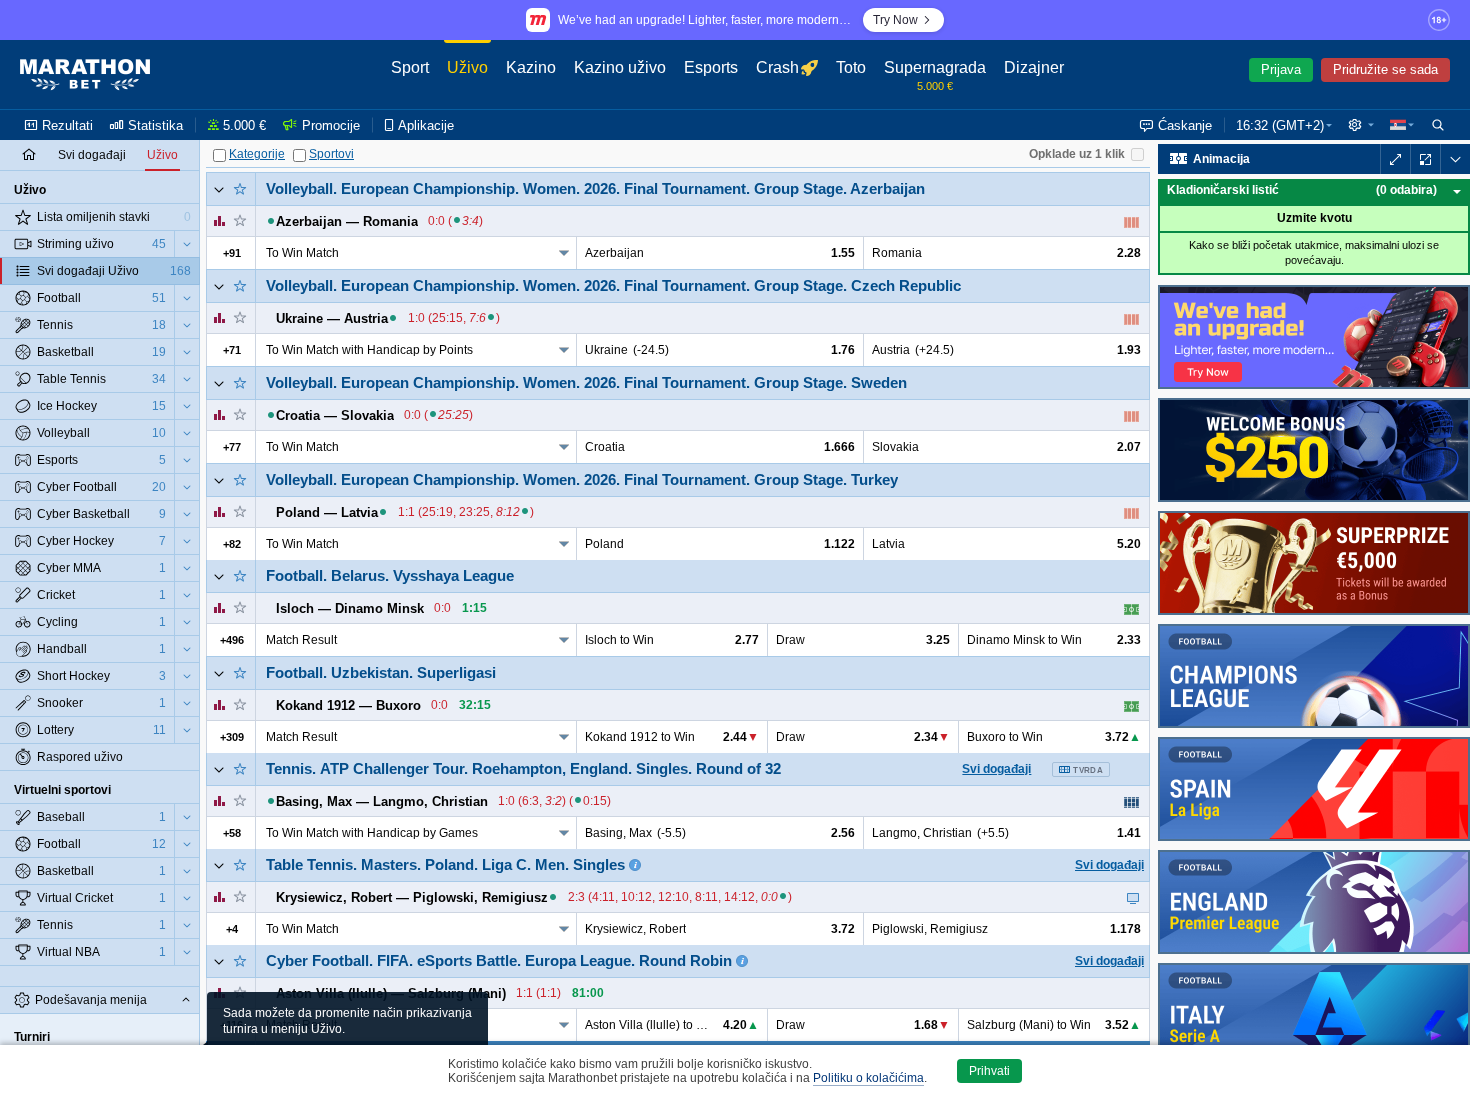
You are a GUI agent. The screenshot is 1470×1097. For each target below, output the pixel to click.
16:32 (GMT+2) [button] (1280, 125)
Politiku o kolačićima (868, 1078)
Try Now (895, 20)
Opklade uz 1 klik (1077, 154)
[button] (1361, 125)
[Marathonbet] (85, 75)
